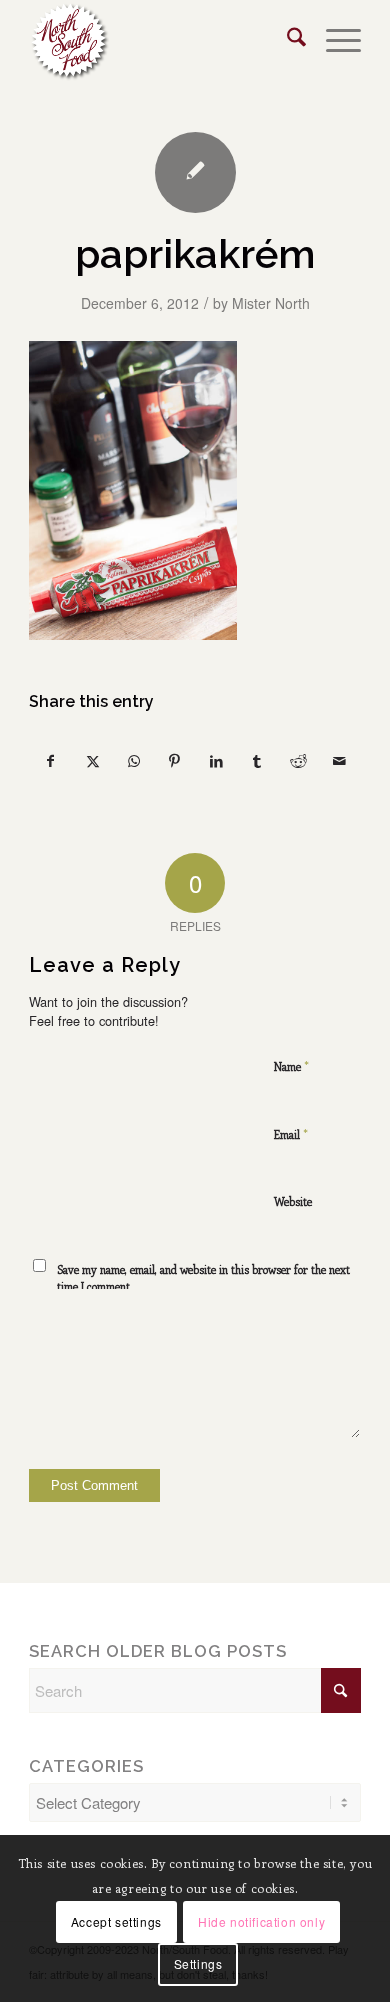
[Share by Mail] (340, 761)
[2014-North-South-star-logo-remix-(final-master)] (161, 41)
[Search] (286, 41)
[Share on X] (92, 761)
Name (291, 1065)
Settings (198, 1963)
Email (291, 1133)
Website (293, 1201)
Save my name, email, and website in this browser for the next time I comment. (203, 1278)
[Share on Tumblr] (257, 761)
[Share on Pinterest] (175, 761)
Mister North (271, 303)
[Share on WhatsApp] (134, 761)
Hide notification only (261, 1921)
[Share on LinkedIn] (216, 761)
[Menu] (333, 41)
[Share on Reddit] (298, 761)
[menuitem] (286, 41)
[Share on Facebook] (50, 761)
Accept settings (116, 1921)
